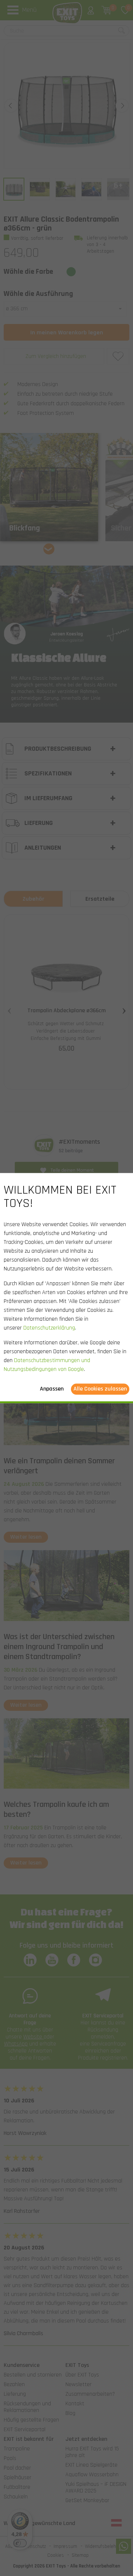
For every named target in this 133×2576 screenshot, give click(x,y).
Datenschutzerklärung (49, 1328)
